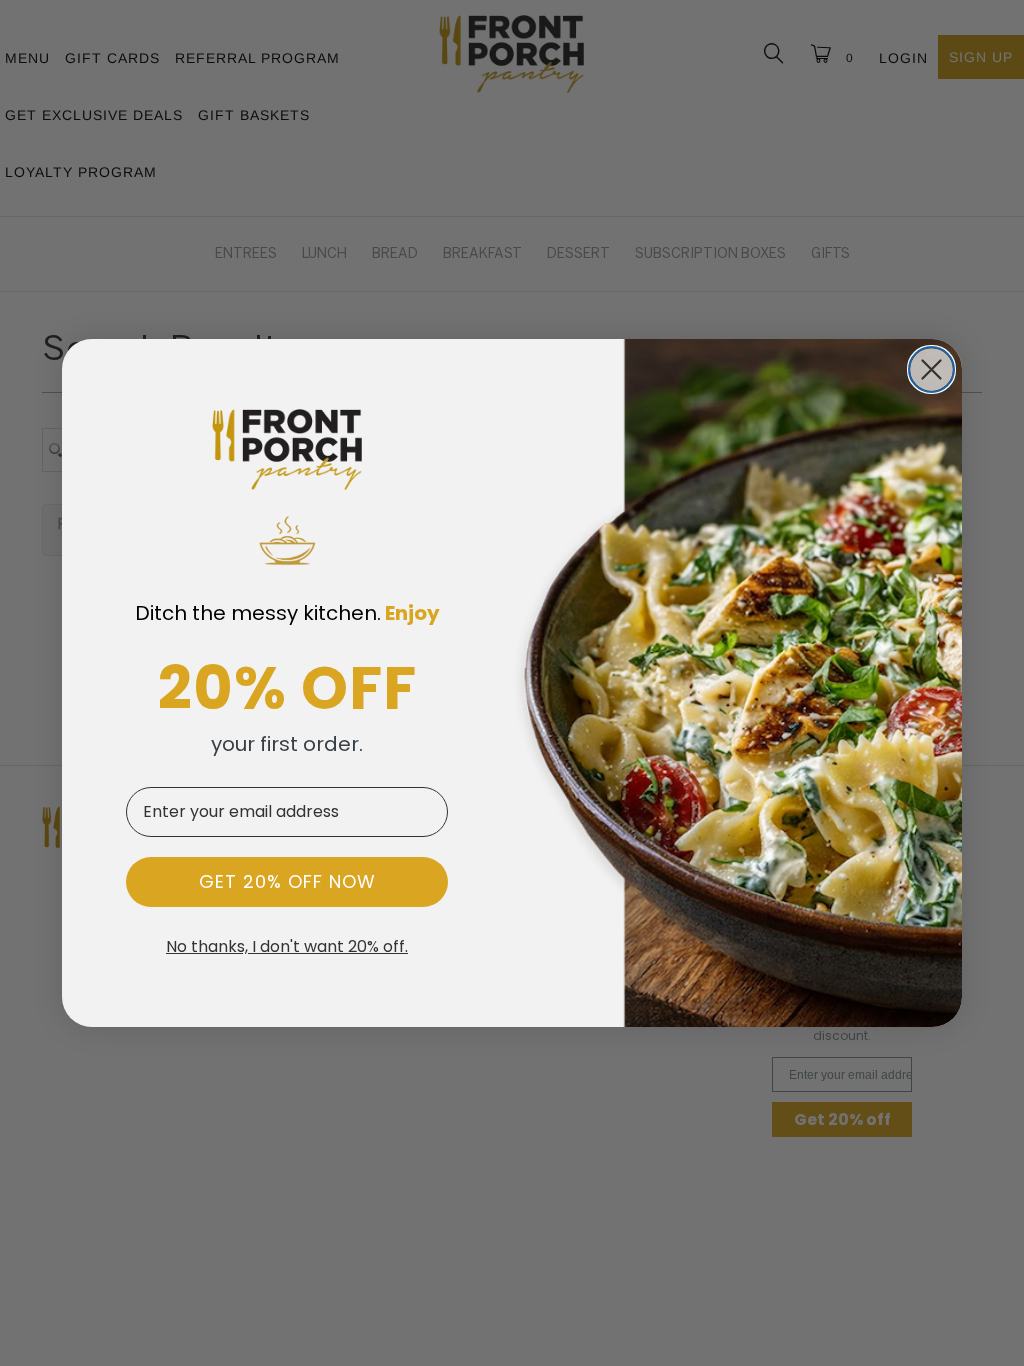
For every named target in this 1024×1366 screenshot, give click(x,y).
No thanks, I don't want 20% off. (287, 947)
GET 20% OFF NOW (287, 881)
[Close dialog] (931, 369)
